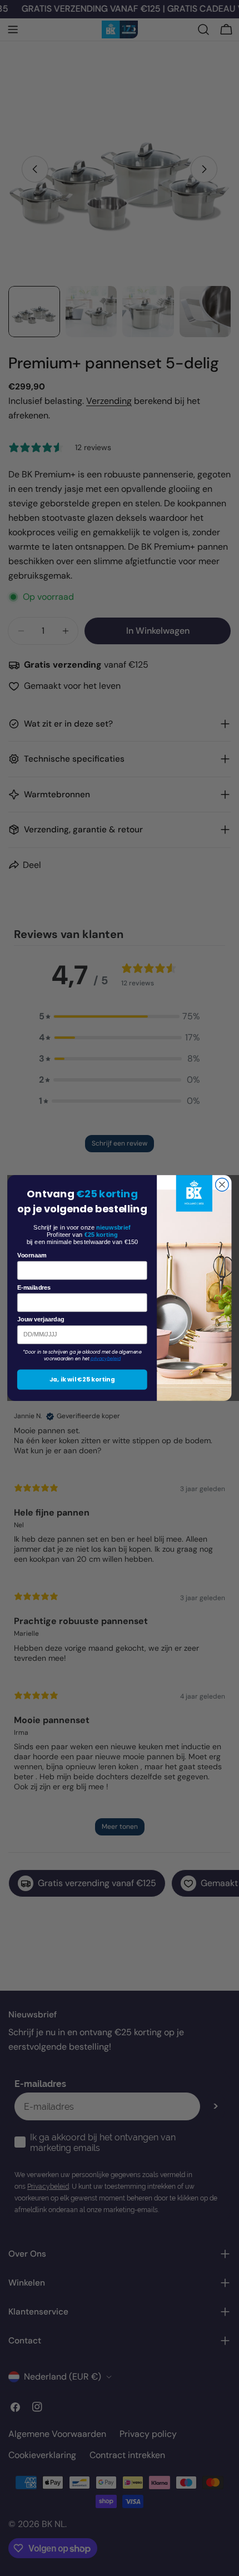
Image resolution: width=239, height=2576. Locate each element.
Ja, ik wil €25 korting (82, 1380)
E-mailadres (34, 1287)
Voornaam (32, 1255)
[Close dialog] (222, 1185)
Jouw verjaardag (41, 1319)
